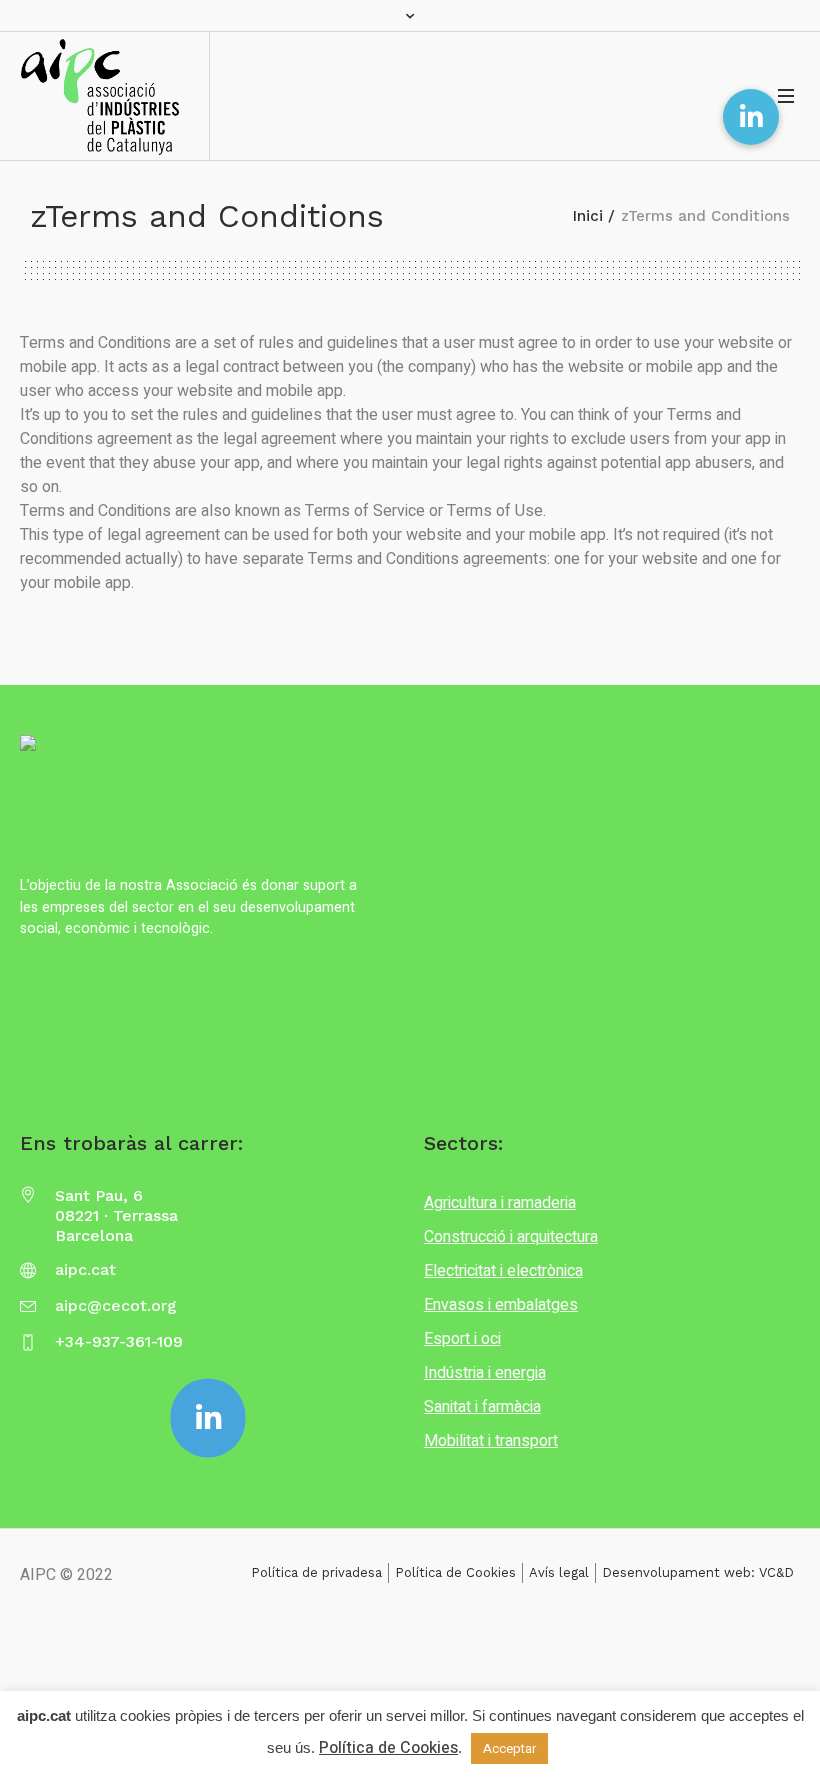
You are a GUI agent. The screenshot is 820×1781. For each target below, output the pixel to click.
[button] (751, 117)
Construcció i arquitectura (511, 1237)
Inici (588, 216)
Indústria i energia (485, 1373)
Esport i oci (462, 1339)
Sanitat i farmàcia (482, 1407)
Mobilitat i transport (491, 1441)
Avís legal (559, 1572)
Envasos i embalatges (501, 1305)
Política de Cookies (455, 1572)
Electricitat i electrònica (503, 1271)
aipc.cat (85, 1269)
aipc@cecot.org (116, 1305)
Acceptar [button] (509, 1748)
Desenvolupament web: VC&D (698, 1572)
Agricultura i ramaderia (500, 1203)
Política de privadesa (316, 1572)
